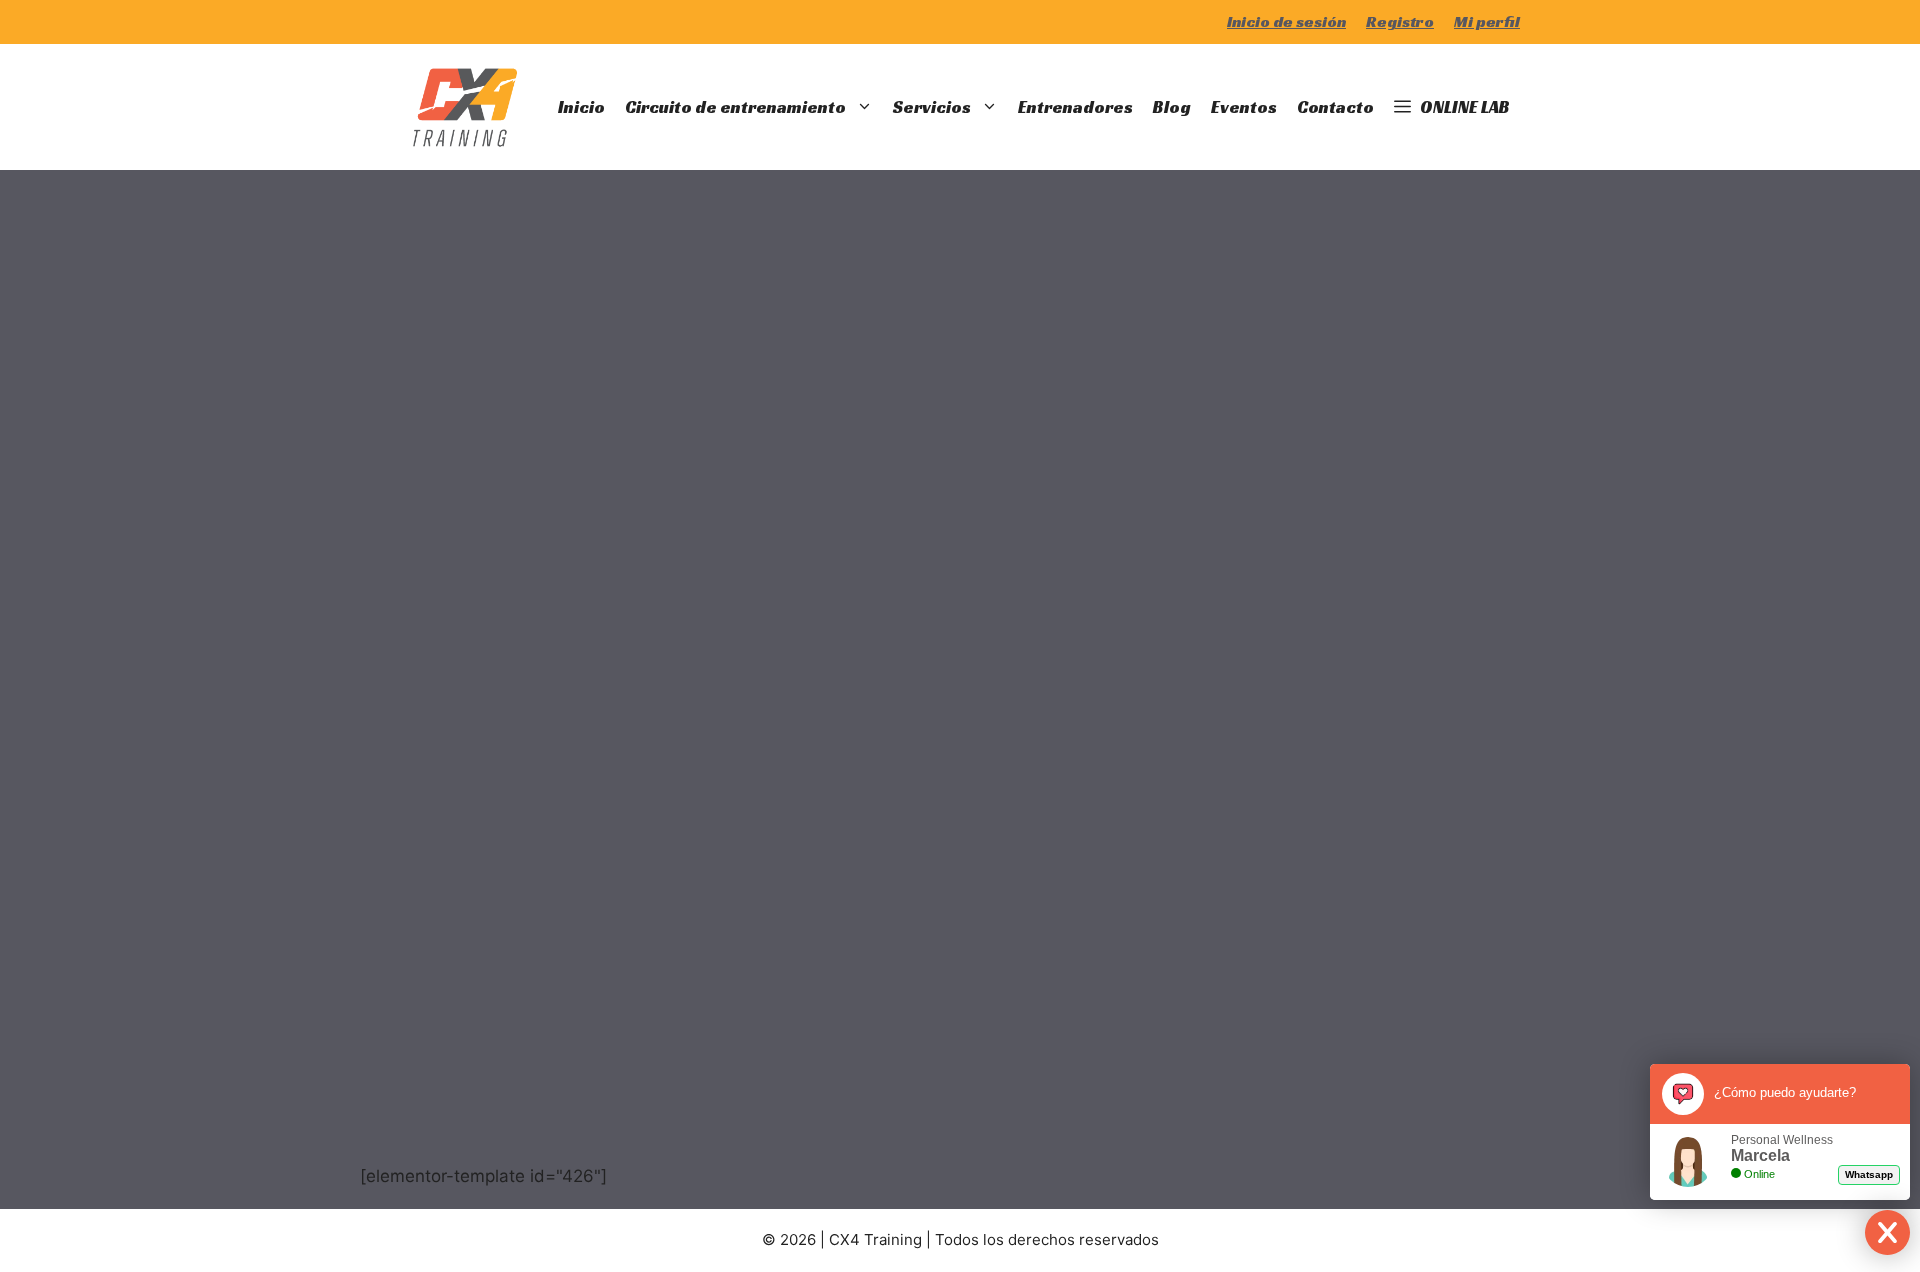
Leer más (457, 1029)
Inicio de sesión (1286, 21)
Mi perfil (1487, 21)
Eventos (1244, 107)
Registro (1400, 21)
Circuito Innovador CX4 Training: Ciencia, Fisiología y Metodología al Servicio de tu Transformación (499, 498)
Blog (1172, 107)
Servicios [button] (932, 107)
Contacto (1335, 107)
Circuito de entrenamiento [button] (735, 107)
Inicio (581, 107)
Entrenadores (1075, 107)
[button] (1452, 107)
